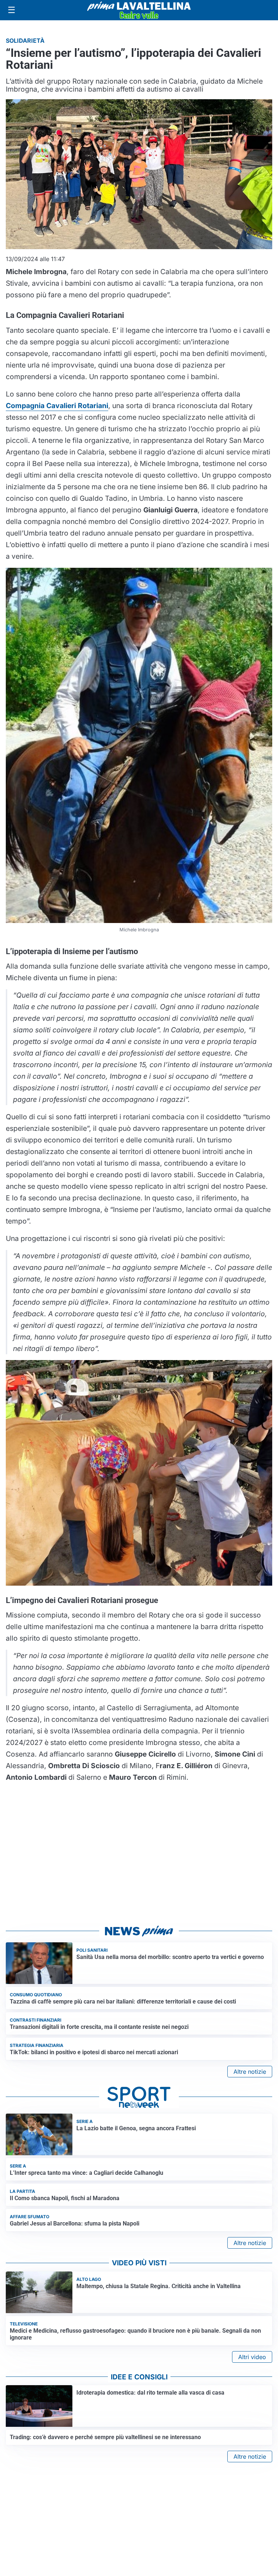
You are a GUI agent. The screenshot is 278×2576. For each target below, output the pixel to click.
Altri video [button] (252, 2357)
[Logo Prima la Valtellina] (139, 10)
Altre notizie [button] (250, 2072)
